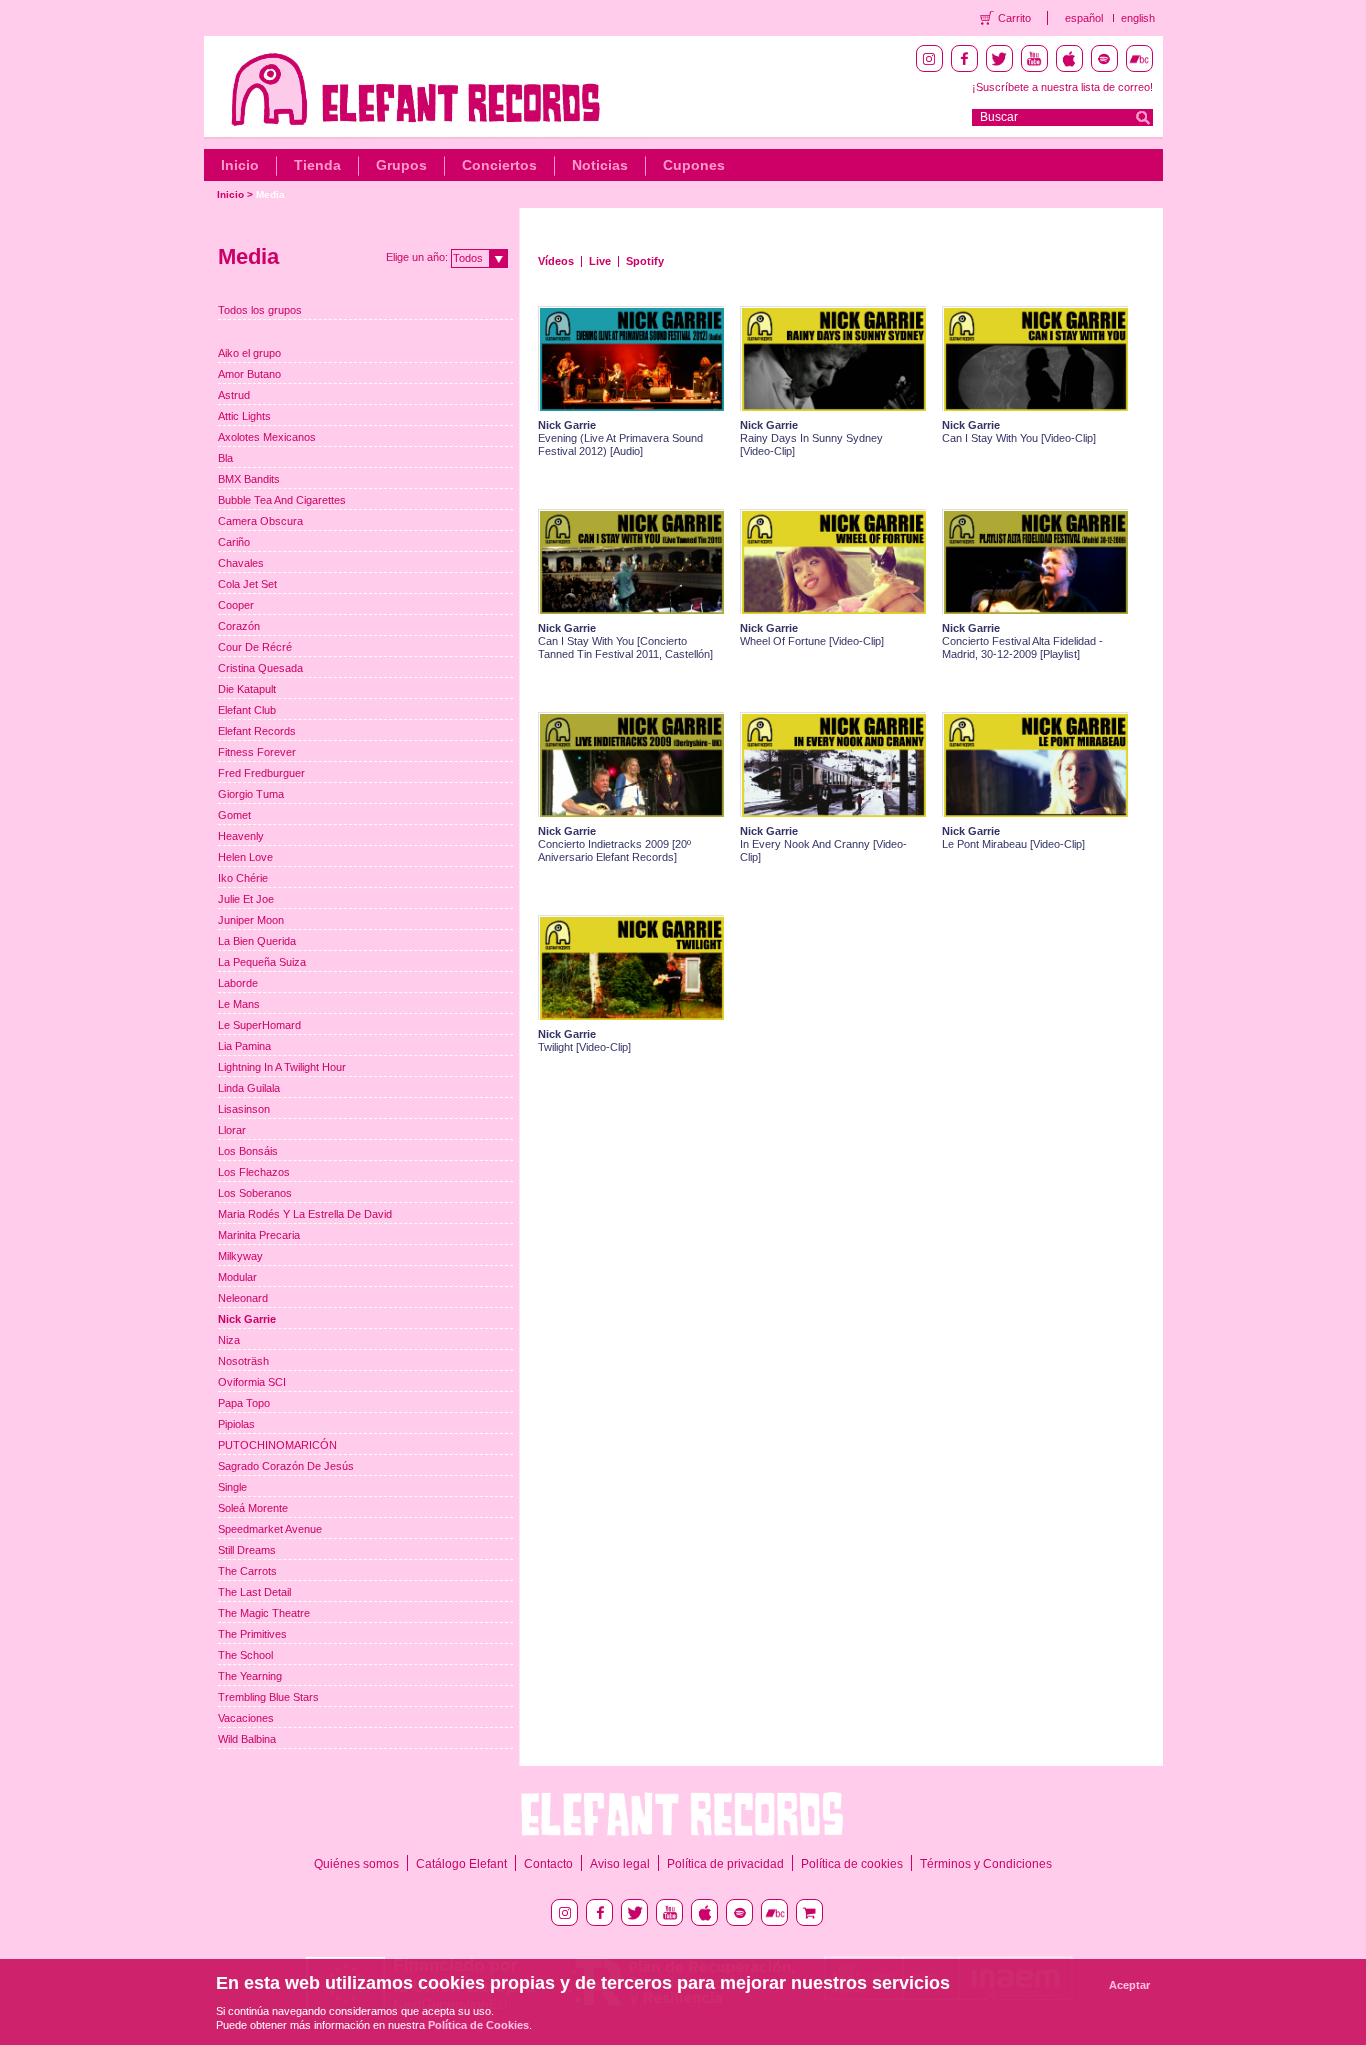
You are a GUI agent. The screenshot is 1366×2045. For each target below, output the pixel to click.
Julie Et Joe (246, 899)
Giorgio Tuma (251, 794)
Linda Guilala (249, 1088)
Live (600, 261)
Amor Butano (249, 374)
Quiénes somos (356, 1864)
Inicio (240, 165)
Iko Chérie (243, 878)
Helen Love (245, 857)
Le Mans (239, 1004)
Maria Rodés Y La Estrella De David (305, 1214)
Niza (229, 1340)
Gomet (234, 815)
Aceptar (1129, 1985)
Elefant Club (247, 710)
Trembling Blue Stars (268, 1697)
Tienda (317, 165)
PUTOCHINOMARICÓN (277, 1445)
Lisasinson (244, 1109)
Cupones (694, 165)
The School (245, 1655)
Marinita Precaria (259, 1235)
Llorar (232, 1130)
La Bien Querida (257, 941)
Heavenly (241, 836)
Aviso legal (620, 1864)
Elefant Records (257, 731)
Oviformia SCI (252, 1382)
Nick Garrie (247, 1319)
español (1084, 18)
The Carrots (247, 1571)
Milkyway (240, 1256)
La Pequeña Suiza (262, 962)
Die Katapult (247, 689)
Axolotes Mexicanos (267, 437)
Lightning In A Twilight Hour (282, 1067)
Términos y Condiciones (986, 1864)
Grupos (401, 165)
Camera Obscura (260, 521)
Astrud (234, 395)
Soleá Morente (253, 1508)
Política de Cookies (478, 2025)
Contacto (548, 1864)
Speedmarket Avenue (270, 1529)
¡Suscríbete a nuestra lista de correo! (1062, 87)
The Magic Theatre (264, 1613)
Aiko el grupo (249, 353)
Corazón (239, 626)
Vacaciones (246, 1718)
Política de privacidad (725, 1864)
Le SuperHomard (259, 1025)
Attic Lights (244, 416)
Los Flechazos (254, 1172)
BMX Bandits (249, 479)
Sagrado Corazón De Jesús (286, 1466)
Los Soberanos (255, 1193)
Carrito (1014, 18)
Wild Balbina (247, 1739)
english (1138, 18)
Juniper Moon (251, 920)
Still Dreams (247, 1550)
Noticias (600, 165)
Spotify (645, 261)
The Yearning (250, 1676)
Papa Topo (244, 1403)
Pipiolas (236, 1424)
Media (270, 194)
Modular (237, 1277)
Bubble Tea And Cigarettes (282, 500)
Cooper (236, 605)
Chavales (241, 563)
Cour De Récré (255, 647)
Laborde (238, 983)
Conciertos (499, 165)
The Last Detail (254, 1592)
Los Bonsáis (248, 1151)
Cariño (234, 542)
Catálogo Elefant (461, 1864)
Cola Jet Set (247, 584)
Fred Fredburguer (261, 773)
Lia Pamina (244, 1046)
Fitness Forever (257, 752)
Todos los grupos (260, 310)
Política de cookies (852, 1864)
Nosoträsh (243, 1361)
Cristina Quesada (260, 668)
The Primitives (252, 1634)
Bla (225, 458)
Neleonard (243, 1298)
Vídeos (556, 261)
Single (232, 1487)
